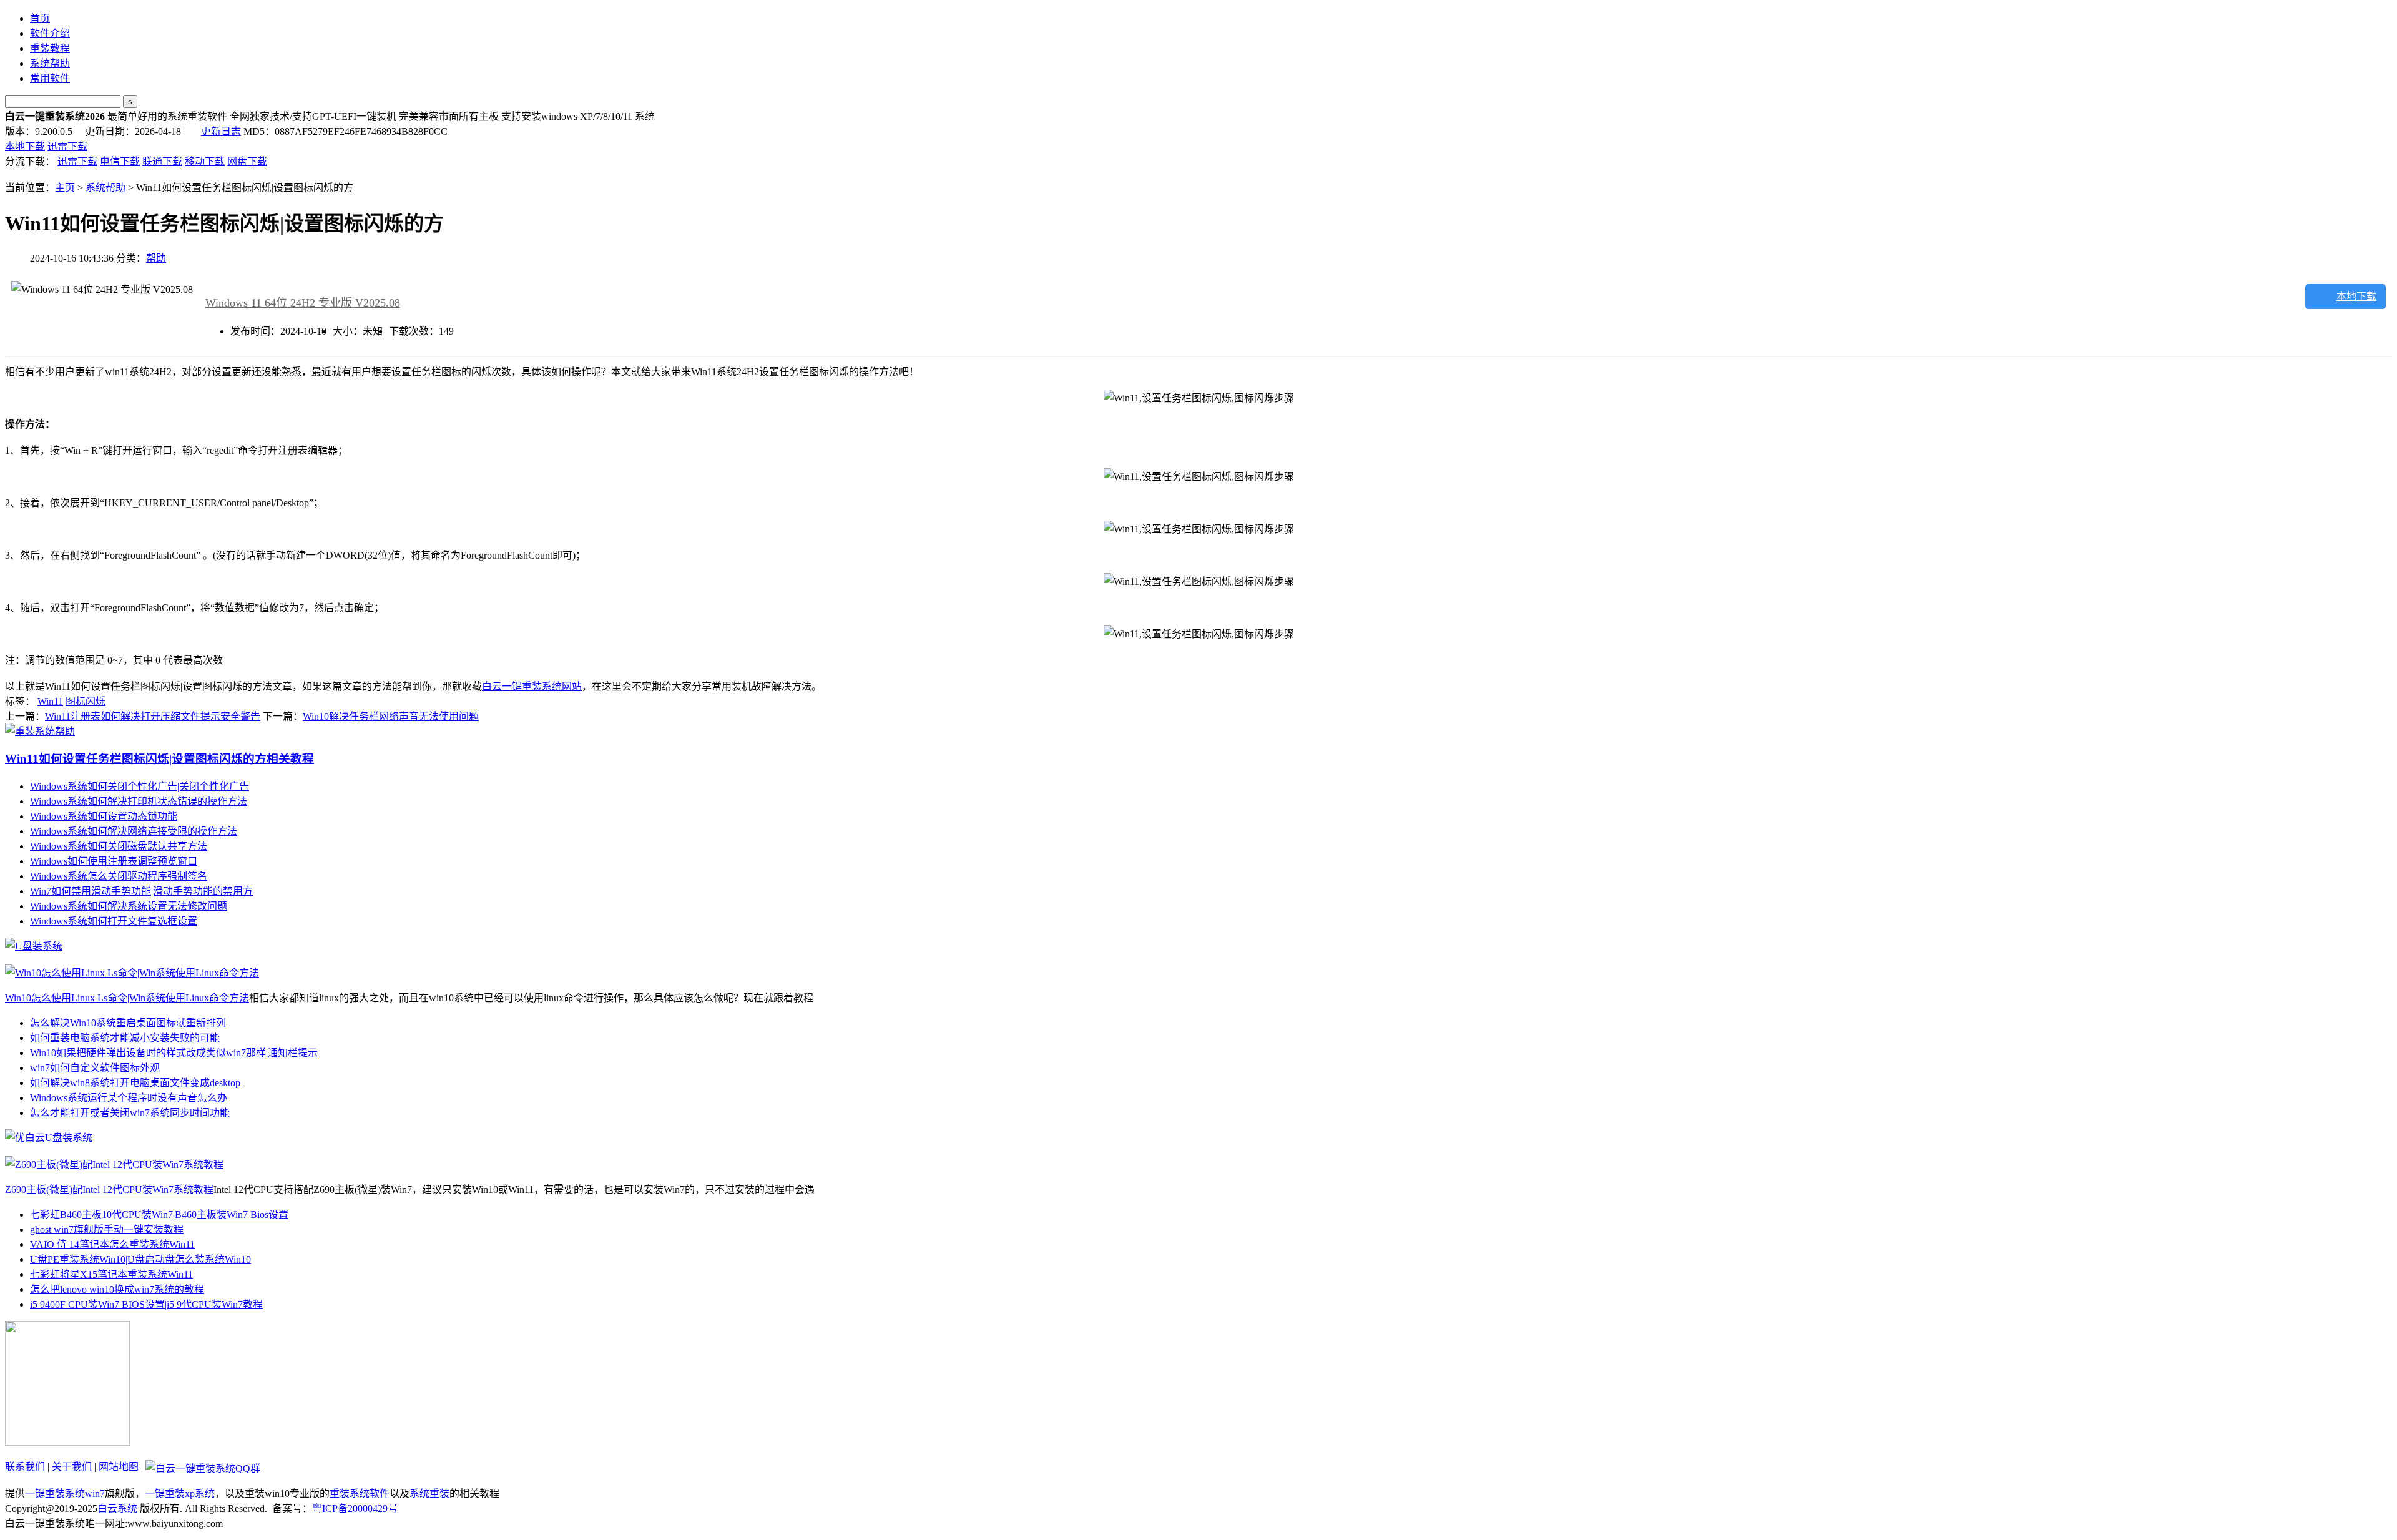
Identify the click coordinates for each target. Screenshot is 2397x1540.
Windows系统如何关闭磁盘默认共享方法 (119, 846)
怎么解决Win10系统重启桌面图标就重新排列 (128, 1023)
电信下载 (120, 161)
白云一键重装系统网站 (532, 686)
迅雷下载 (67, 146)
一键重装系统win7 (65, 1493)
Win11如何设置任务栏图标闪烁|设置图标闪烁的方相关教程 (159, 759)
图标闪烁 (86, 701)
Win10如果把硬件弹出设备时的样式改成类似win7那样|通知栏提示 (174, 1053)
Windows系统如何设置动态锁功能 (104, 816)
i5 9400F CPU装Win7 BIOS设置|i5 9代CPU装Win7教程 (146, 1304)
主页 (65, 188)
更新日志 (221, 131)
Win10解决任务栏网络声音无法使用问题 (391, 716)
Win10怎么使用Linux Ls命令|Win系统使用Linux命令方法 (127, 998)
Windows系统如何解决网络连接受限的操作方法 (134, 831)
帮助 (156, 258)
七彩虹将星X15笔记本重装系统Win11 (111, 1274)
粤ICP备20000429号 (355, 1508)
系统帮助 (50, 63)
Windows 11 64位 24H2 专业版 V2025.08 (303, 303)
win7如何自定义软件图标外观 (95, 1068)
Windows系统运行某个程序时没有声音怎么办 (129, 1098)
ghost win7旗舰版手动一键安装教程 (107, 1229)
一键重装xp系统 (180, 1493)
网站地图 (119, 1467)
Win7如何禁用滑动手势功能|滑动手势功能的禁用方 (141, 891)
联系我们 (25, 1467)
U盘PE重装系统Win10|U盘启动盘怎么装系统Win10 (140, 1259)
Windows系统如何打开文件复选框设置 (114, 921)
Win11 (50, 701)
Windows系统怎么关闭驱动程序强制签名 (119, 876)
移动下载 (205, 161)
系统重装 (429, 1493)
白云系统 (119, 1508)
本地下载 (25, 146)
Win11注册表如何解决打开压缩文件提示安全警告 (153, 716)
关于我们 (72, 1467)
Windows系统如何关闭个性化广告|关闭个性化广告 (140, 786)
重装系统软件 (360, 1493)
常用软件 (50, 78)
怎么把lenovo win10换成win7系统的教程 (117, 1289)
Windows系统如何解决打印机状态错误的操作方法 (139, 801)
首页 (40, 18)
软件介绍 (50, 33)
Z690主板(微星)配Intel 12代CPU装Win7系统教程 (109, 1189)
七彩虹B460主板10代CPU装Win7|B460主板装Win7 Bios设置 (159, 1214)
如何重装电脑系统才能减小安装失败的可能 (125, 1038)
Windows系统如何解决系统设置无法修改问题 (129, 906)
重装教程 (50, 48)
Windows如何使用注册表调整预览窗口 (114, 861)
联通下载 (162, 161)
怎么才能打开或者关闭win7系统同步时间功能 (130, 1113)
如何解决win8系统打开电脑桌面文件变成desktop (135, 1083)
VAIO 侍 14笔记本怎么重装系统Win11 (112, 1244)
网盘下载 (247, 161)
